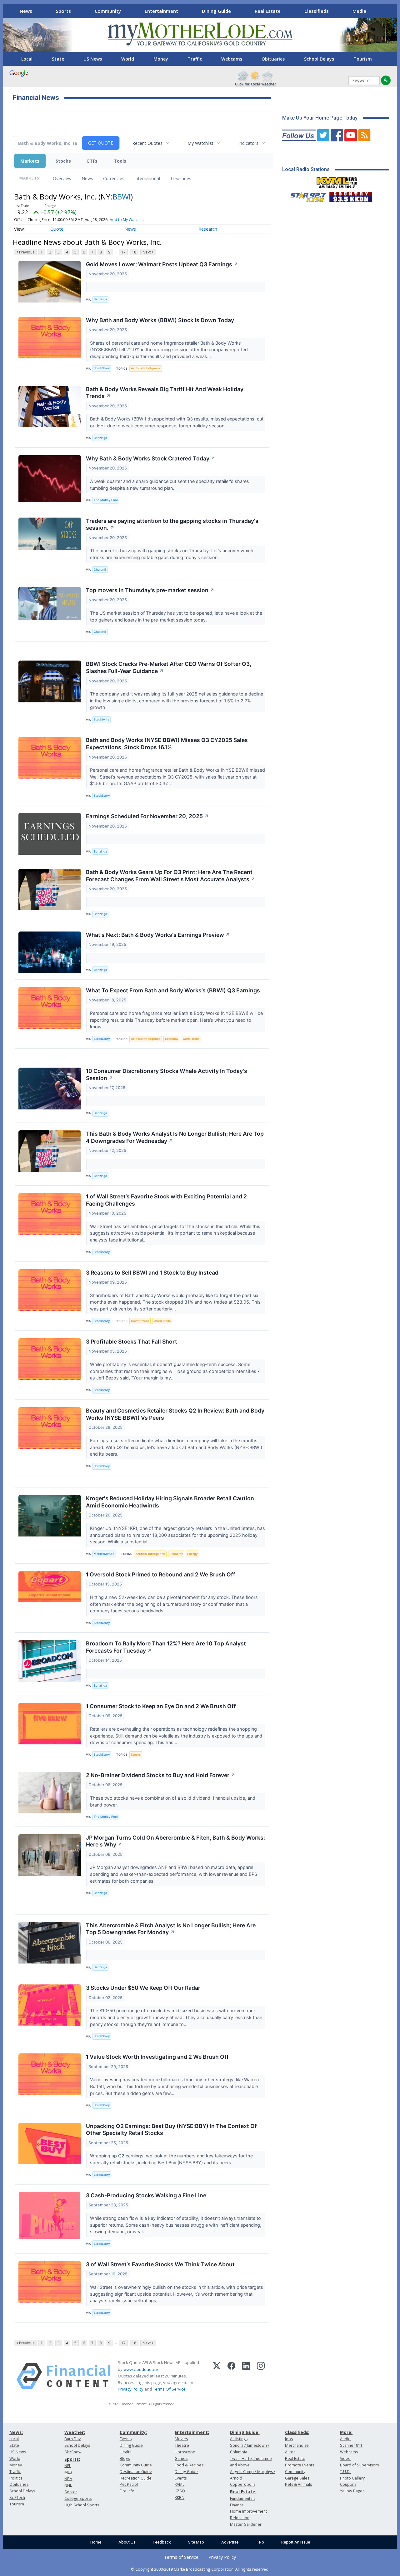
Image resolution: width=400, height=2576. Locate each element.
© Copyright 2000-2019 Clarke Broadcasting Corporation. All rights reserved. (200, 2569)
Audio (345, 2439)
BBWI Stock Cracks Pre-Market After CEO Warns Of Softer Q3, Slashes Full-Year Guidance (169, 667)
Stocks (63, 161)
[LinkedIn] (246, 2376)
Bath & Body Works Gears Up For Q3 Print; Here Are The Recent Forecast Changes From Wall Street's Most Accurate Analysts (171, 876)
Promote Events (300, 2465)
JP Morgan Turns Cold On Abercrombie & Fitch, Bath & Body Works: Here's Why (175, 1841)
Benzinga (100, 299)
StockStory (102, 368)
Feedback (162, 2542)
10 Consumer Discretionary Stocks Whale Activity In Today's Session (167, 1074)
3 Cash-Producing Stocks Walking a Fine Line (146, 2195)
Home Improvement (248, 2511)
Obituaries (273, 59)
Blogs (125, 2458)
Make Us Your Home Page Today (320, 118)
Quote (57, 229)
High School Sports (82, 2505)
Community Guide (136, 2465)
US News (93, 59)
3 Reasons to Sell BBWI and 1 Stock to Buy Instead (152, 1273)
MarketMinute (104, 1554)
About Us (127, 2542)
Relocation (240, 2518)
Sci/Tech (17, 2497)
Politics (16, 2478)
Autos (290, 2452)
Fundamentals (243, 2498)
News (26, 11)
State (58, 59)
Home (96, 2542)
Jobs (289, 2439)
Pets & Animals (298, 2484)
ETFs (92, 161)
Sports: (72, 2459)
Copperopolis (243, 2484)
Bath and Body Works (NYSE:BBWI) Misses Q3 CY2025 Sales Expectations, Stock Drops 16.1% (167, 744)
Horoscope (185, 2452)
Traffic (195, 59)
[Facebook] (231, 2376)
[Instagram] (261, 2376)
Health (126, 2452)
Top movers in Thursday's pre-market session (150, 590)
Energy (192, 1554)
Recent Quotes (147, 143)
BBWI (122, 197)
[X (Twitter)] (217, 2376)
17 (123, 252)
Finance (237, 2505)
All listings (239, 2439)
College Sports (78, 2498)
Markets (30, 161)
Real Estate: (243, 2492)
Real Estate (268, 11)
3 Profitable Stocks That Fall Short (132, 1342)
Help (260, 2542)
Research (208, 229)
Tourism (363, 59)
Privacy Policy (131, 2389)
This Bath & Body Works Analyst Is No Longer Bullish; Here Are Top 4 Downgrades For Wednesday (175, 1137)
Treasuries (181, 178)
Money (161, 59)
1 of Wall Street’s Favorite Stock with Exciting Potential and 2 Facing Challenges (166, 1200)
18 (134, 252)
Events (126, 2439)
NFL (68, 2466)
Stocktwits (101, 719)
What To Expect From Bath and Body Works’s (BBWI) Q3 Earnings (173, 990)
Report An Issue (296, 2542)
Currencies (114, 178)
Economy (172, 1039)
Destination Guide (136, 2472)
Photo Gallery (352, 2478)
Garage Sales (297, 2478)
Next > (148, 252)
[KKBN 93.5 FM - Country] (350, 195)
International (147, 178)
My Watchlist (200, 143)
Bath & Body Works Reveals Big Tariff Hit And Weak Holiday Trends (165, 393)
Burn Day (72, 2439)
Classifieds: (297, 2432)
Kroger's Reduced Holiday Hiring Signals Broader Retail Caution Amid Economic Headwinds (170, 1502)
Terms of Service (181, 2557)
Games (181, 2458)
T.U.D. (345, 2472)
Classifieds (317, 11)
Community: (133, 2432)
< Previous (25, 252)
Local (27, 59)
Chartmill (100, 570)
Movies (181, 2439)
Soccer (71, 2492)
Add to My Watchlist (127, 220)
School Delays (319, 59)
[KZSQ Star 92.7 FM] (305, 195)
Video (345, 2458)
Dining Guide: (245, 2432)
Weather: (75, 2432)
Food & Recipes (189, 2465)
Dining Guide (216, 11)
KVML (180, 2484)
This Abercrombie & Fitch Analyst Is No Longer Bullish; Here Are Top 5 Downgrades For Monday (171, 1929)
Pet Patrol (129, 2484)
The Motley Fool (106, 500)
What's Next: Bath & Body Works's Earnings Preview (158, 935)
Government (140, 1321)
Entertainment (161, 11)
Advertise (230, 2542)
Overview (62, 178)
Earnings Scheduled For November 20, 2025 (147, 816)
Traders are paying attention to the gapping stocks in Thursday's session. (172, 524)
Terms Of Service (169, 2389)
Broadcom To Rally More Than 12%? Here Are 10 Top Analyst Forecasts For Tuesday (166, 1647)
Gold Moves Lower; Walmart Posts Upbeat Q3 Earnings (162, 264)
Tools (120, 161)
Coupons (348, 2484)
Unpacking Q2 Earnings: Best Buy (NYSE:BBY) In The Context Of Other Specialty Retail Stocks (171, 2130)
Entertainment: (192, 2432)
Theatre (182, 2445)
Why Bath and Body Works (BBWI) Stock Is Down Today (160, 320)
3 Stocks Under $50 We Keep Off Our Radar (143, 1988)
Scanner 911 (351, 2445)
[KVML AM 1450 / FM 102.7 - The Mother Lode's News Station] (337, 181)
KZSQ (180, 2491)
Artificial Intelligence (146, 368)
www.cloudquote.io (142, 2369)
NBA (68, 2479)
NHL (68, 2485)
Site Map (196, 2542)
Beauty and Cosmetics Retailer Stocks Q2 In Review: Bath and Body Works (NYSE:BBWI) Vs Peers (175, 1414)
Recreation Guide (136, 2478)
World (128, 59)
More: (346, 2432)
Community (108, 11)
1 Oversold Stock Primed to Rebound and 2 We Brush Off (161, 1574)
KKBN (180, 2497)
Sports (63, 11)
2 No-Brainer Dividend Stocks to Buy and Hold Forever (161, 1775)
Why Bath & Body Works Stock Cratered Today (151, 458)
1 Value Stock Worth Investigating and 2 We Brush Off (157, 2057)
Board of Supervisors (359, 2465)
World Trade (191, 1039)
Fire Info (127, 2491)
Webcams (232, 59)
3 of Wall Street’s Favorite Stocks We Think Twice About (160, 2264)
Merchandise (297, 2445)
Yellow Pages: (353, 2491)
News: (16, 2432)
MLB (68, 2472)
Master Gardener (246, 2524)
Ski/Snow (73, 2452)
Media (359, 11)
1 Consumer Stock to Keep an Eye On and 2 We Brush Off (161, 1706)
